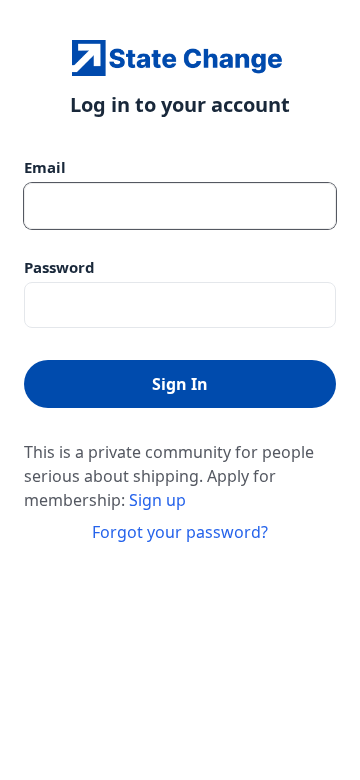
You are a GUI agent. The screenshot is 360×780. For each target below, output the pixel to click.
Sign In (180, 384)
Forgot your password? (180, 532)
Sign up (157, 500)
